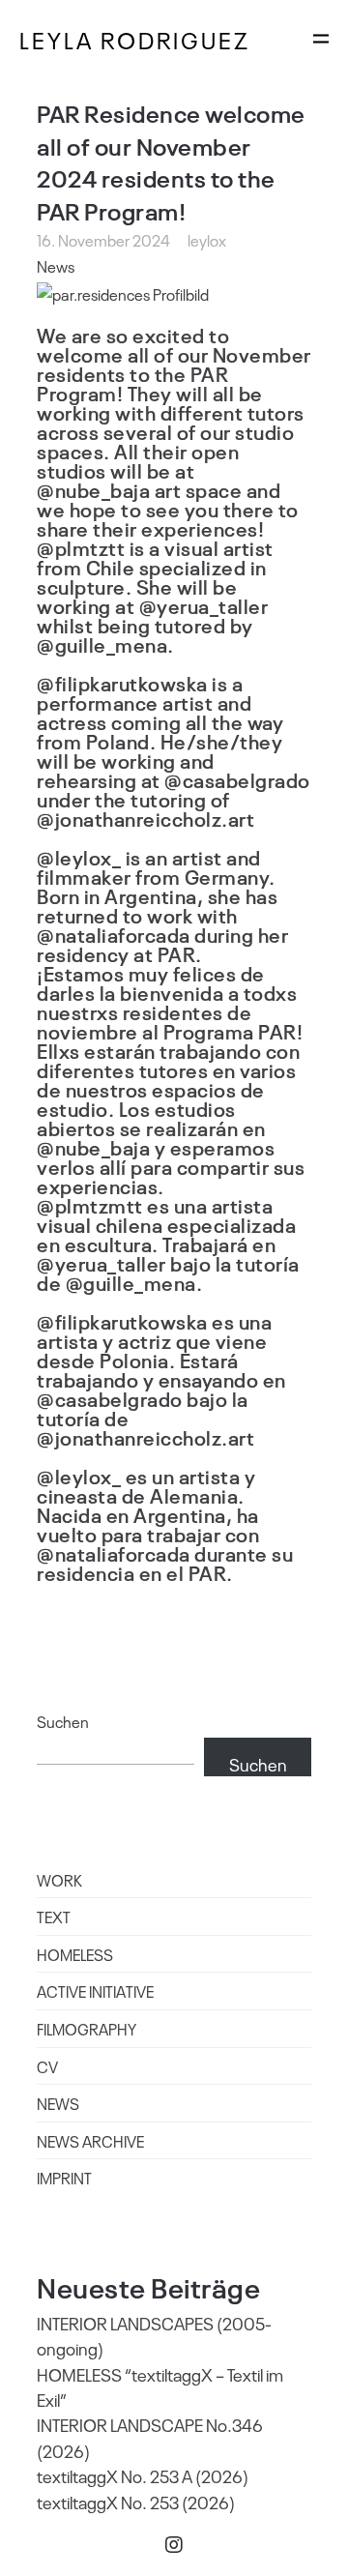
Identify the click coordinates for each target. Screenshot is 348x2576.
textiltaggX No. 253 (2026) (136, 2502)
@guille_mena (102, 644)
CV (47, 2066)
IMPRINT (64, 2178)
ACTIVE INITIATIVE (95, 1991)
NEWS (58, 2103)
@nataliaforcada (114, 934)
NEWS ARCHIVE (90, 2141)
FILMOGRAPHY (87, 2029)
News (56, 266)
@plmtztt (81, 547)
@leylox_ (79, 857)
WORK (59, 1880)
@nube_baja (93, 489)
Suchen (63, 1721)
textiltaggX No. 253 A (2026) (143, 2475)
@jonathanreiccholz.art (145, 818)
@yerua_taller (204, 605)
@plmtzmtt (90, 1205)
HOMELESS (75, 1954)
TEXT (54, 1917)
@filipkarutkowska (122, 683)
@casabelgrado (237, 779)
